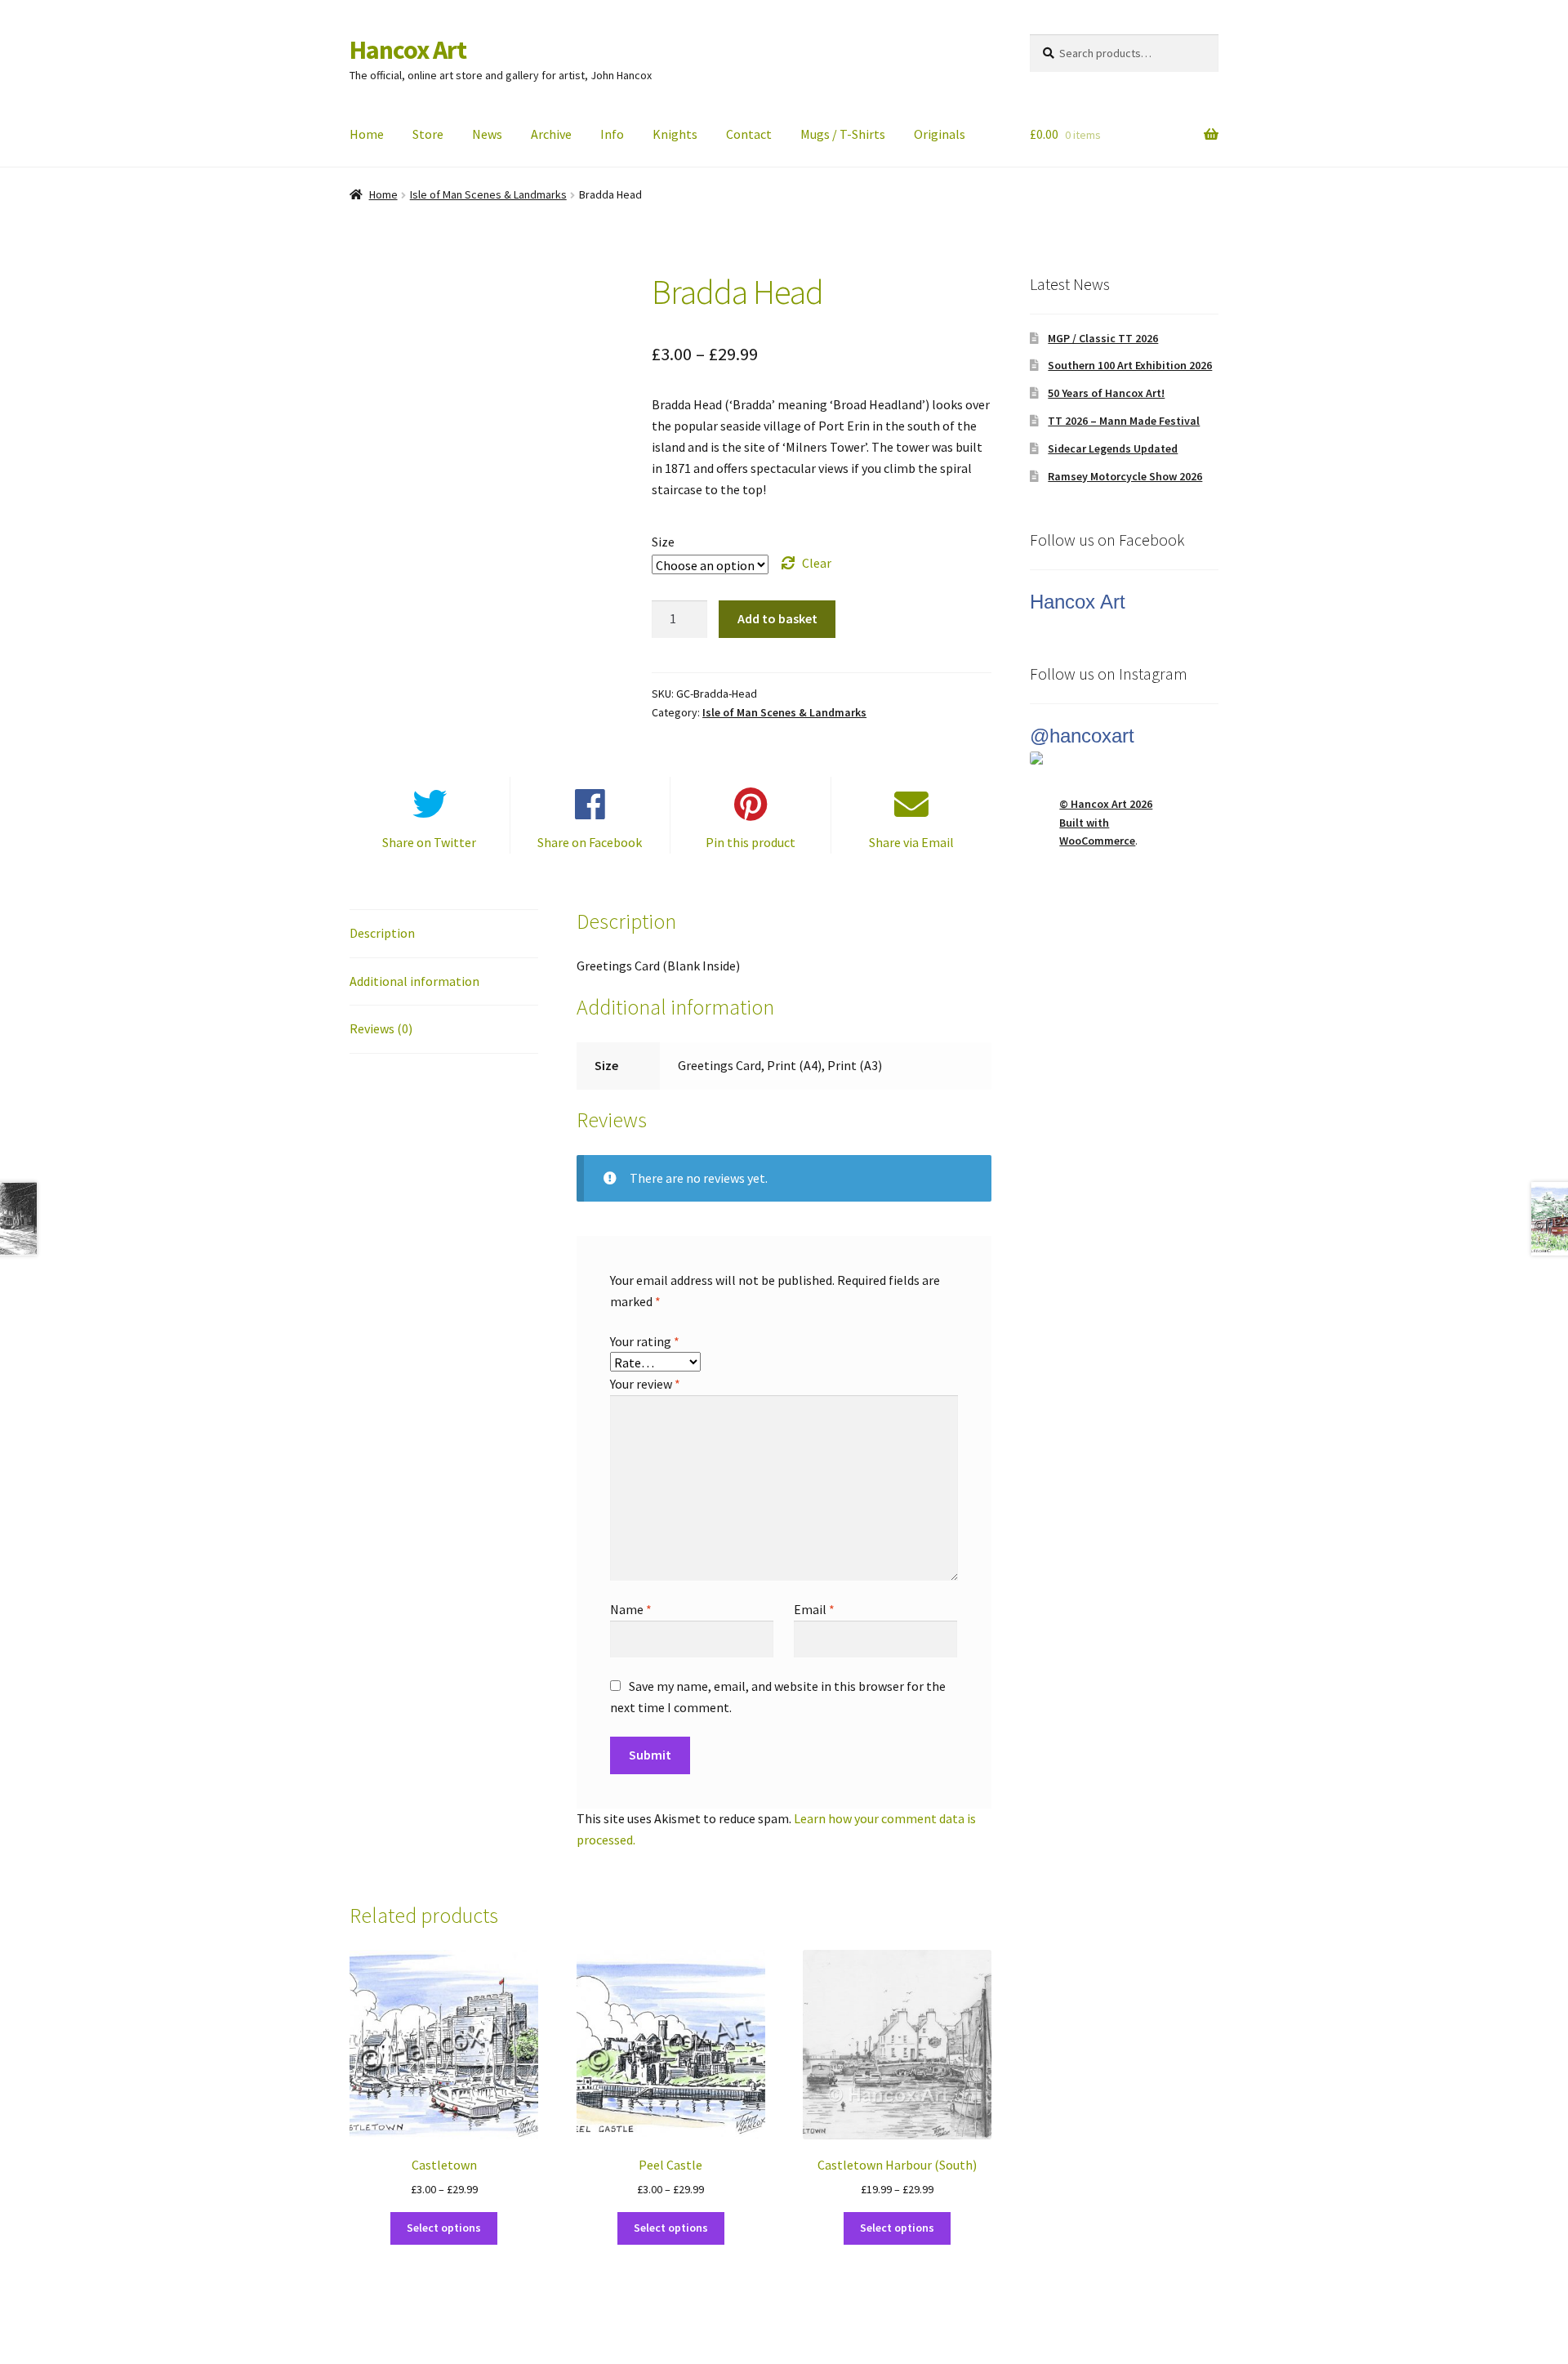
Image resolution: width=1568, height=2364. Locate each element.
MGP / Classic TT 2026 (1103, 338)
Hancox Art (408, 50)
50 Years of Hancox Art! (1106, 393)
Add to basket (777, 618)
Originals (940, 134)
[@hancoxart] (1124, 758)
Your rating (645, 1341)
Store (428, 134)
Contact (749, 134)
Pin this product (751, 842)
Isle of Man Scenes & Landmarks (488, 194)
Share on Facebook (590, 842)
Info (612, 134)
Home (367, 134)
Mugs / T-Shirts (843, 134)
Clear (817, 563)
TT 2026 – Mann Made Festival (1124, 421)
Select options (444, 2228)
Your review (645, 1384)
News (487, 134)
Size (663, 542)
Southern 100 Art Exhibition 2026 (1130, 365)
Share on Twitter (429, 842)
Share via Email (911, 842)
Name (631, 1609)
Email (814, 1609)
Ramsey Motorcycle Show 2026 (1125, 476)
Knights (675, 134)
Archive (551, 134)
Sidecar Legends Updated (1113, 448)
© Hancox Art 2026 (1106, 804)
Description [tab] (382, 933)
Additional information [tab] (414, 981)
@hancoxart (1082, 736)
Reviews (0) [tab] (381, 1028)
